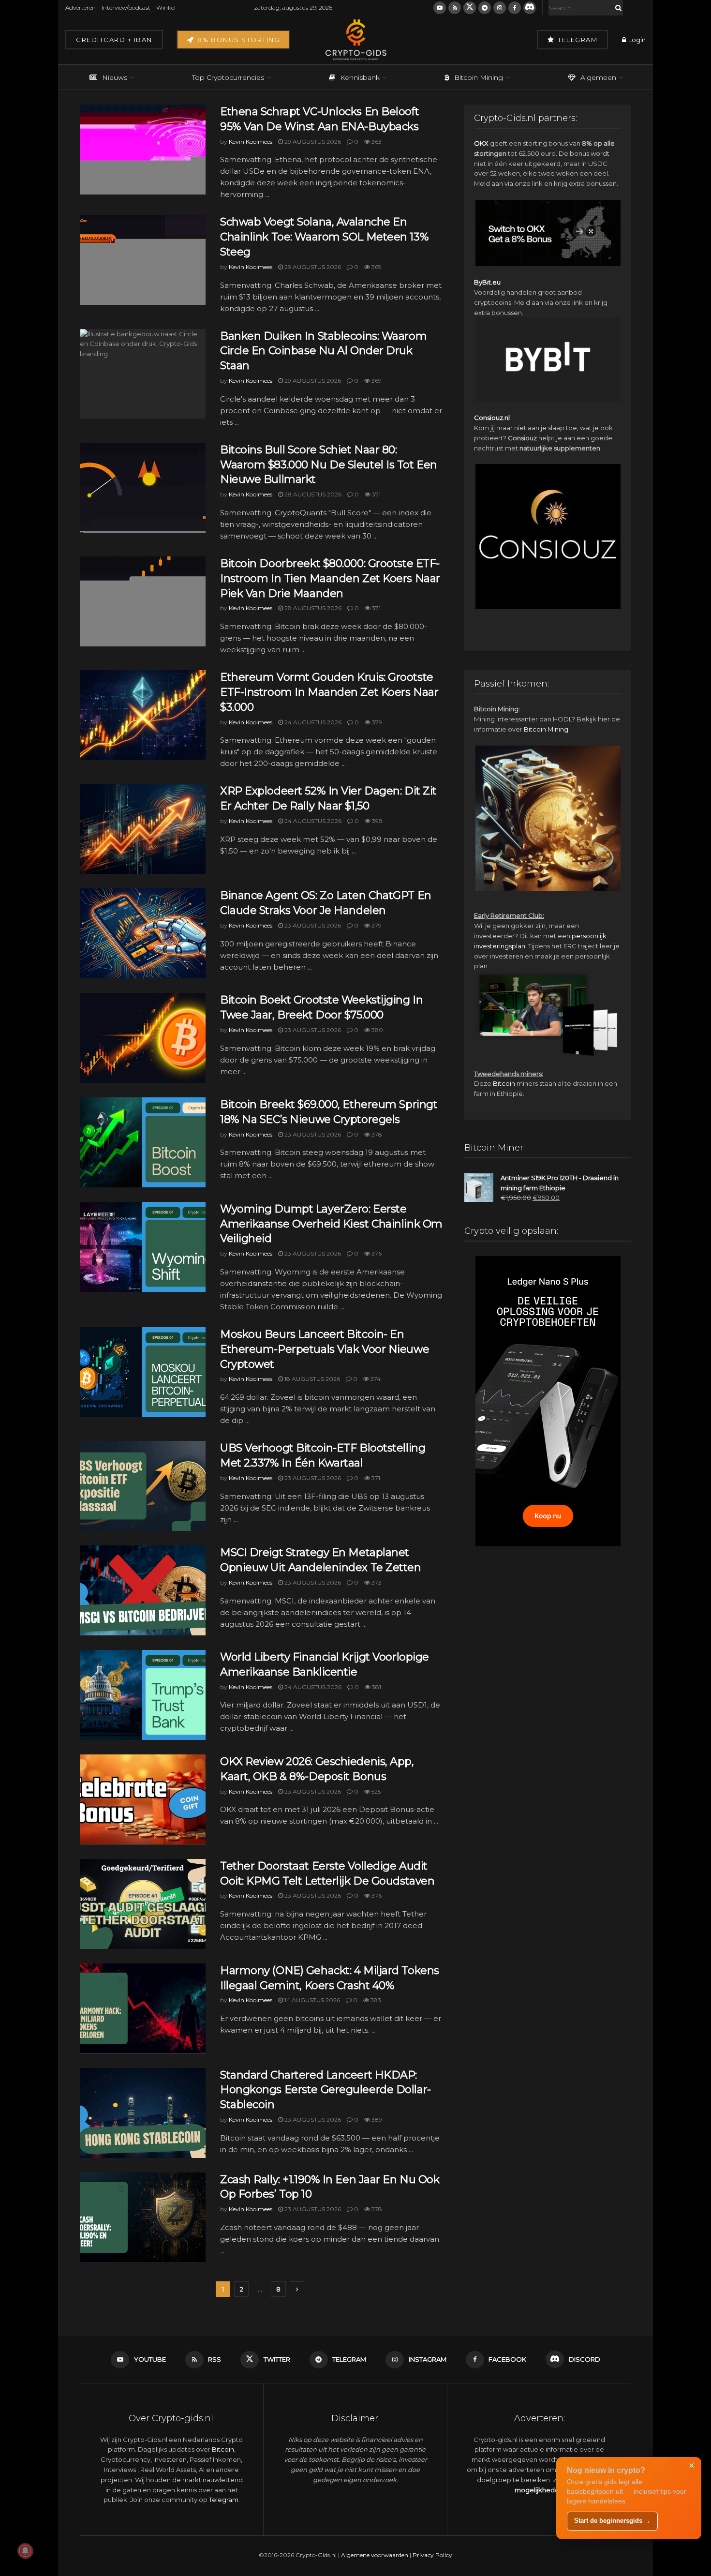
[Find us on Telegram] (485, 8)
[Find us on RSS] (455, 8)
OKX (481, 143)
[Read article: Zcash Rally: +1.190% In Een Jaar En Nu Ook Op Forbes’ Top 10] (143, 2217)
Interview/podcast (126, 7)
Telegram (577, 40)
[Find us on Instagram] (500, 8)
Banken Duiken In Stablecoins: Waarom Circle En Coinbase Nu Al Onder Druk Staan (323, 351)
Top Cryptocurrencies (228, 77)
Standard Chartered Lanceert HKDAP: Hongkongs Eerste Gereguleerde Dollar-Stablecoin (326, 2090)
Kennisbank (360, 77)
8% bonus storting (237, 40)
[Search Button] (617, 8)
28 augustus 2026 (312, 494)
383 (375, 2000)
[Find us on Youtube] (440, 8)
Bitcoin (504, 1083)
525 (375, 1791)
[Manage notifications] (25, 2551)
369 (376, 267)
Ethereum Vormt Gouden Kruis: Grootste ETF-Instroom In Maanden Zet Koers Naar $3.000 (329, 692)
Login (636, 40)
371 (376, 494)
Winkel (166, 7)
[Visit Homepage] (355, 40)
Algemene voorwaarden (375, 2555)
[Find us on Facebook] (515, 8)
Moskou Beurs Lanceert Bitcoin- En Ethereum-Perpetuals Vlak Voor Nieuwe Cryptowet (325, 1349)
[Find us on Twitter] (470, 8)
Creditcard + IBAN (114, 40)
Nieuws (115, 77)
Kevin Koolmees (251, 142)
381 (376, 1687)
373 (376, 1582)
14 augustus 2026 (311, 2000)
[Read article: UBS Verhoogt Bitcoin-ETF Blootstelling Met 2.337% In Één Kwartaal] (143, 1486)
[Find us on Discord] (530, 8)
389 (376, 2119)
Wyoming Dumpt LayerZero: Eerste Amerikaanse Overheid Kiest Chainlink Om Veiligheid (331, 1224)
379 (376, 722)
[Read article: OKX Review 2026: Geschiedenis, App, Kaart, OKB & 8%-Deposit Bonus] (143, 1799)
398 (377, 821)
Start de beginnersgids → (612, 2521)
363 (376, 142)
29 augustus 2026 (312, 142)
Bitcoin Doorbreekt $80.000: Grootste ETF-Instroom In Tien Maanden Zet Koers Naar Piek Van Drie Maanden (330, 578)
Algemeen (598, 77)
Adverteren (81, 7)
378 (376, 1134)
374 (375, 1379)
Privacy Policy (432, 2555)
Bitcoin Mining (479, 77)
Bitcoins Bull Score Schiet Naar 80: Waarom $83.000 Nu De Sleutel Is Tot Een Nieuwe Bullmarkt (329, 465)
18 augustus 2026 (311, 1379)
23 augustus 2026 (312, 925)
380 (377, 1030)
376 (376, 1253)
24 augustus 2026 (312, 722)
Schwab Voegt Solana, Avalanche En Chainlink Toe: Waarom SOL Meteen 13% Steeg (324, 237)
